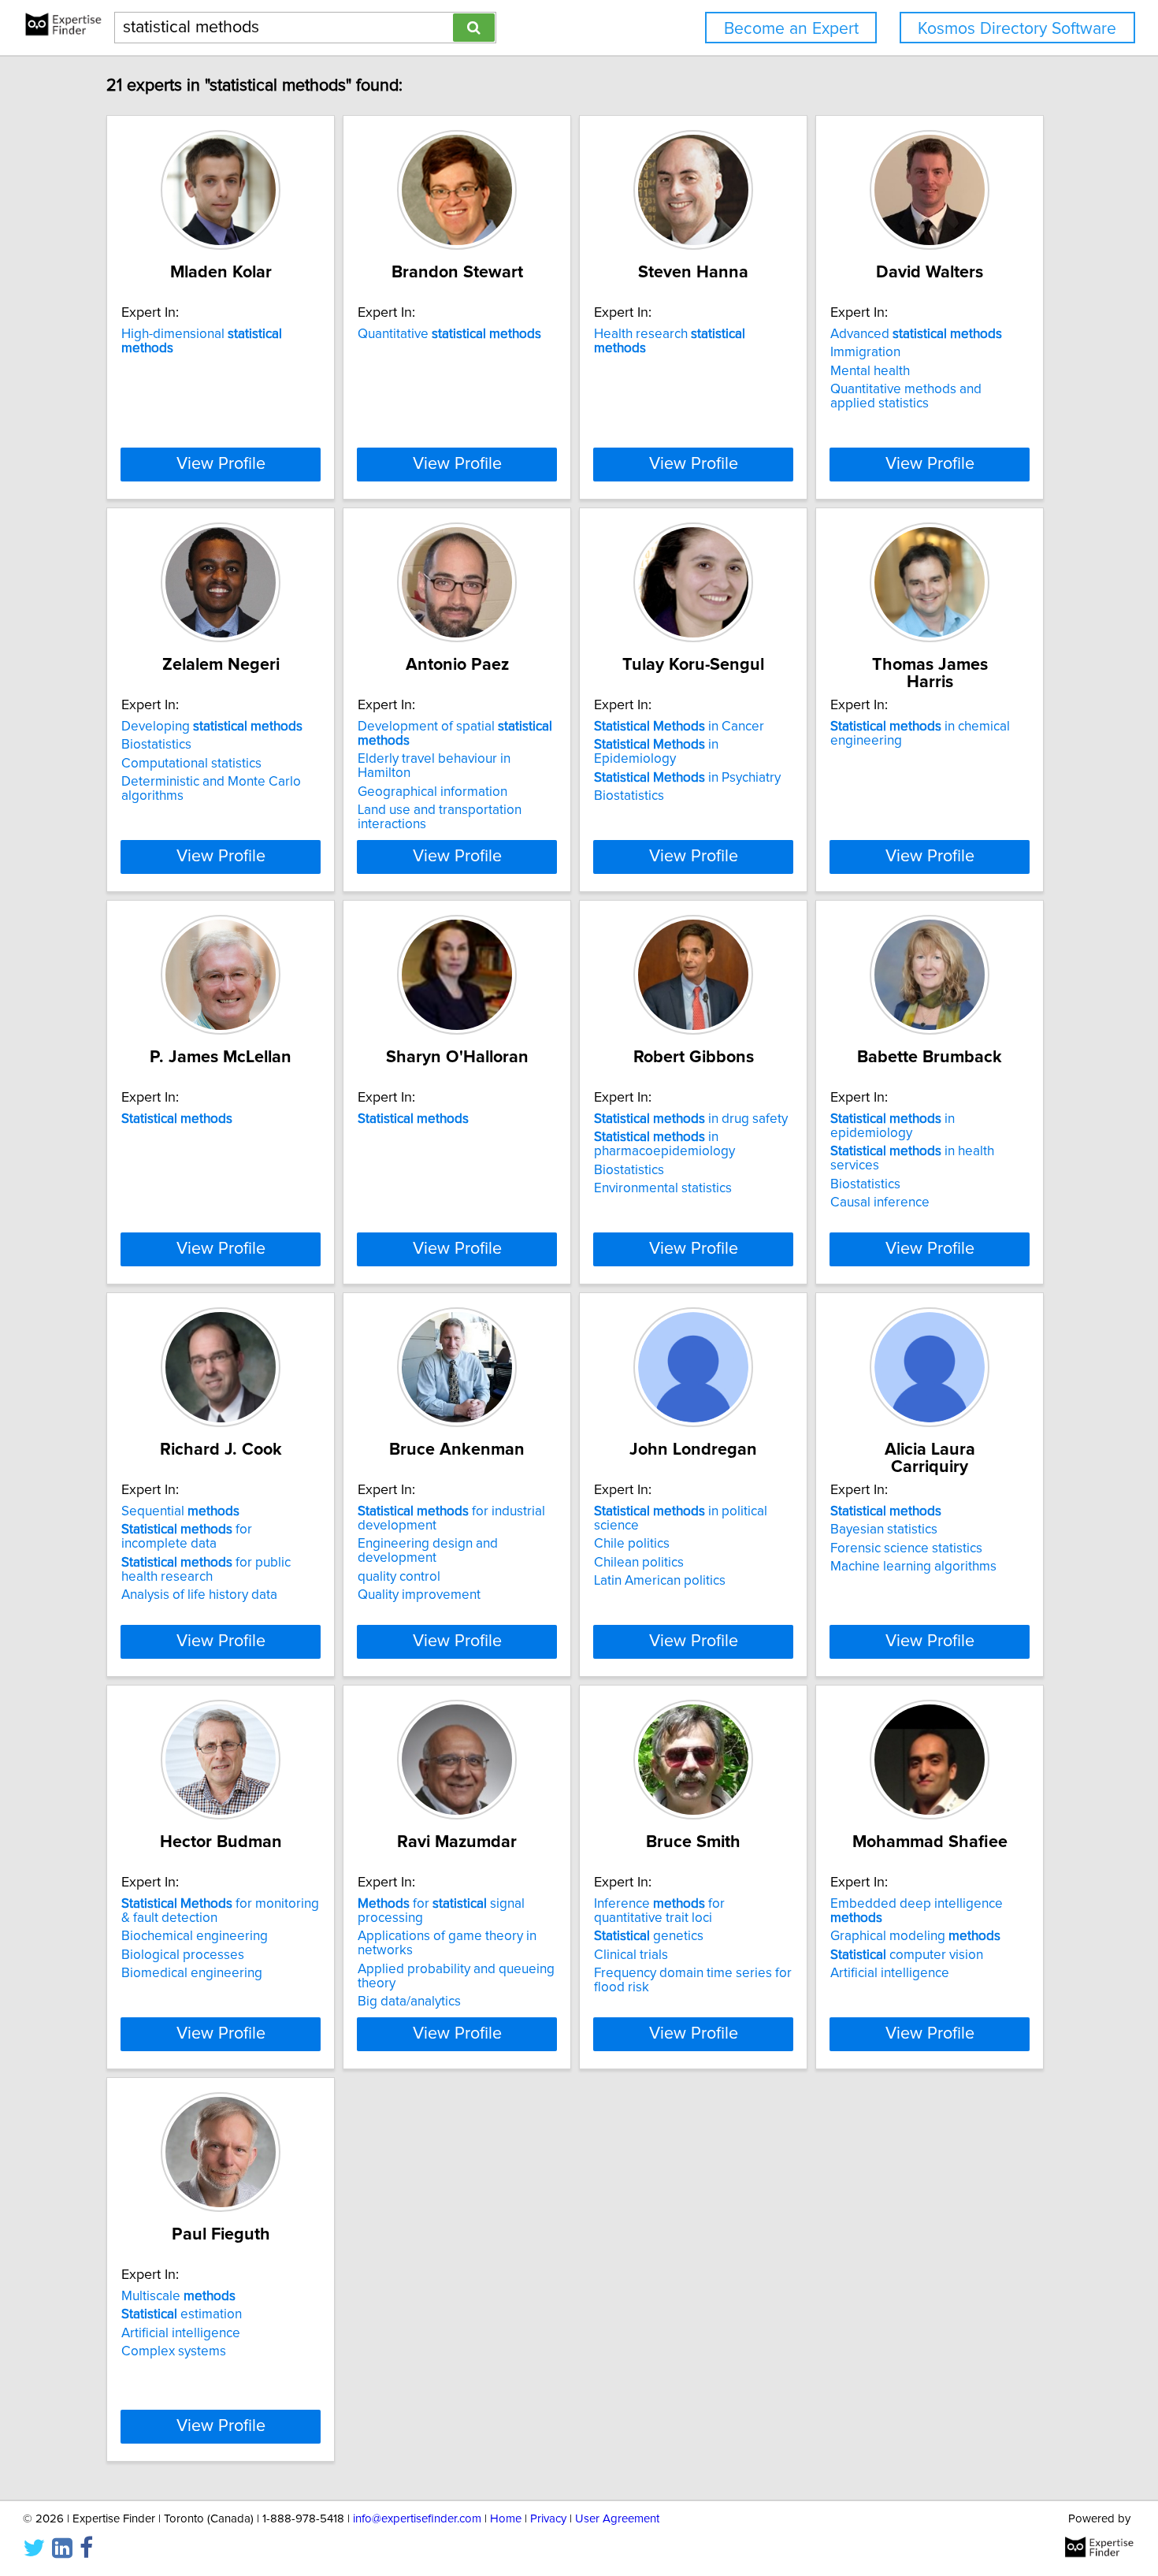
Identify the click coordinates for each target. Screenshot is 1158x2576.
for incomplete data (187, 1537)
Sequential (180, 1511)
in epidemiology (893, 1126)
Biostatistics (156, 745)
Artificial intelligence (890, 1973)
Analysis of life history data (199, 1595)
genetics (649, 1936)
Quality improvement (419, 1595)
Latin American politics (660, 1581)
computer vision (907, 1955)
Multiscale (178, 2296)
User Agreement (617, 2519)
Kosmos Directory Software (1017, 29)
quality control (399, 1577)
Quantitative (449, 334)
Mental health (870, 371)
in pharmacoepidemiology (664, 1144)
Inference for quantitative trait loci (659, 1911)
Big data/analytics (409, 2002)
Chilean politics (639, 1563)
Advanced (916, 334)
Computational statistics (191, 764)
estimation (182, 2314)
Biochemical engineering (195, 1936)
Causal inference (880, 1203)
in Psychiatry (687, 778)
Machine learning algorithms (913, 1567)
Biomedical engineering (192, 1973)
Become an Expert (791, 29)
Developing (212, 727)
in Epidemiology (656, 752)
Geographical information (432, 792)
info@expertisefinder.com (417, 2519)
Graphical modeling (915, 1936)
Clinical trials (631, 1955)
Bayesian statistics (884, 1530)
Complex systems (174, 2351)
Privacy (548, 2519)
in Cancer (679, 727)
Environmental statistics (663, 1188)
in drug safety (691, 1119)
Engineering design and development (428, 1551)
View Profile (221, 464)
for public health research (206, 1570)
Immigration (865, 352)
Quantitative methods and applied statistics (906, 396)
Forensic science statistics (906, 1548)
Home (506, 2519)
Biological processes (183, 1955)
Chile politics (632, 1544)
